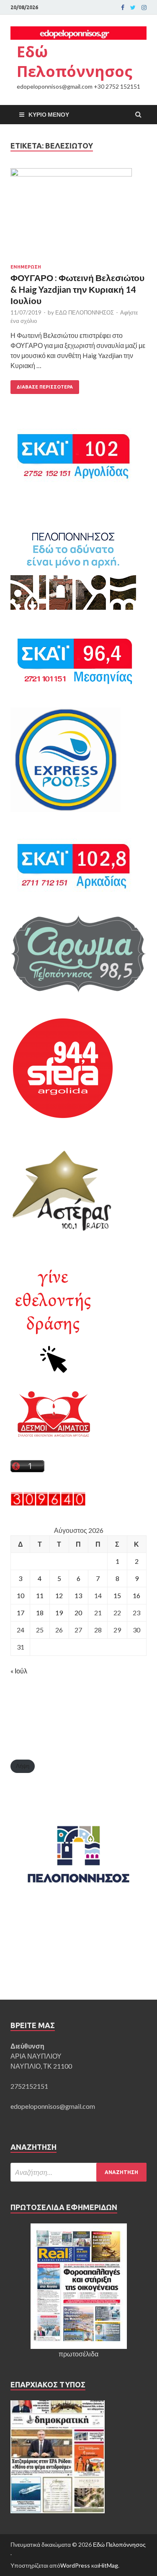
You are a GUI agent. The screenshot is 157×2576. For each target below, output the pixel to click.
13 (78, 1595)
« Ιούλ (19, 1671)
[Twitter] (133, 8)
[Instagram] (144, 8)
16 (136, 1595)
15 (117, 1595)
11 (40, 1595)
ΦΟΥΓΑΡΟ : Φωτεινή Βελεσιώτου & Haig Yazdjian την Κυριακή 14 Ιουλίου (77, 289)
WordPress (75, 2565)
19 (59, 1613)
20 (78, 1613)
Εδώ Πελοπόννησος (75, 61)
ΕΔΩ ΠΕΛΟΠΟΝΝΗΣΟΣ (85, 312)
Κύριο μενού (49, 114)
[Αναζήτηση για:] (78, 2172)
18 (40, 1613)
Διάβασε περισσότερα (45, 387)
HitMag (108, 2565)
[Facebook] (123, 8)
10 (21, 1595)
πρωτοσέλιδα (78, 2354)
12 (59, 1595)
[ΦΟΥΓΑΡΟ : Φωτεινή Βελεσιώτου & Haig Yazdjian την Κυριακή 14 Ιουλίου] (78, 216)
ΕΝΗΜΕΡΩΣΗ (26, 267)
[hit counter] (48, 1503)
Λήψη (23, 1766)
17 (21, 1613)
